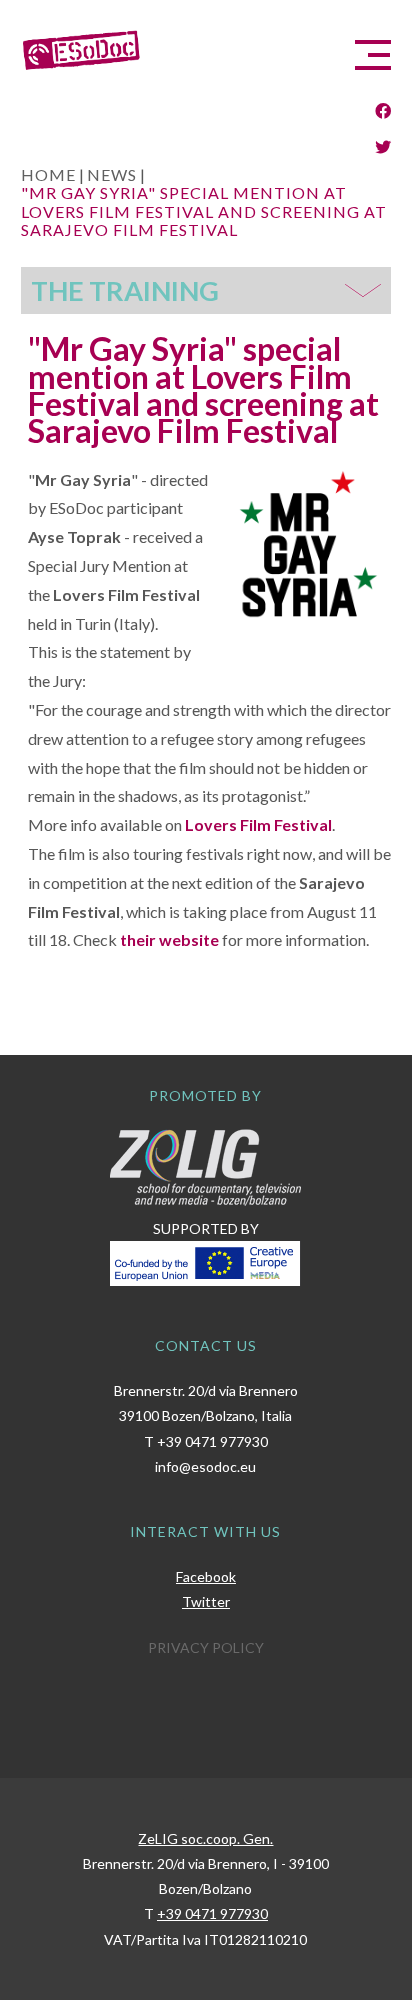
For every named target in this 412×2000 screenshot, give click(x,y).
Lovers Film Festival (258, 824)
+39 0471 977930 (212, 1441)
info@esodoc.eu (205, 1466)
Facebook (206, 1576)
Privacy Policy (206, 1647)
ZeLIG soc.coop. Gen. (205, 1838)
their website (169, 939)
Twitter (206, 1601)
